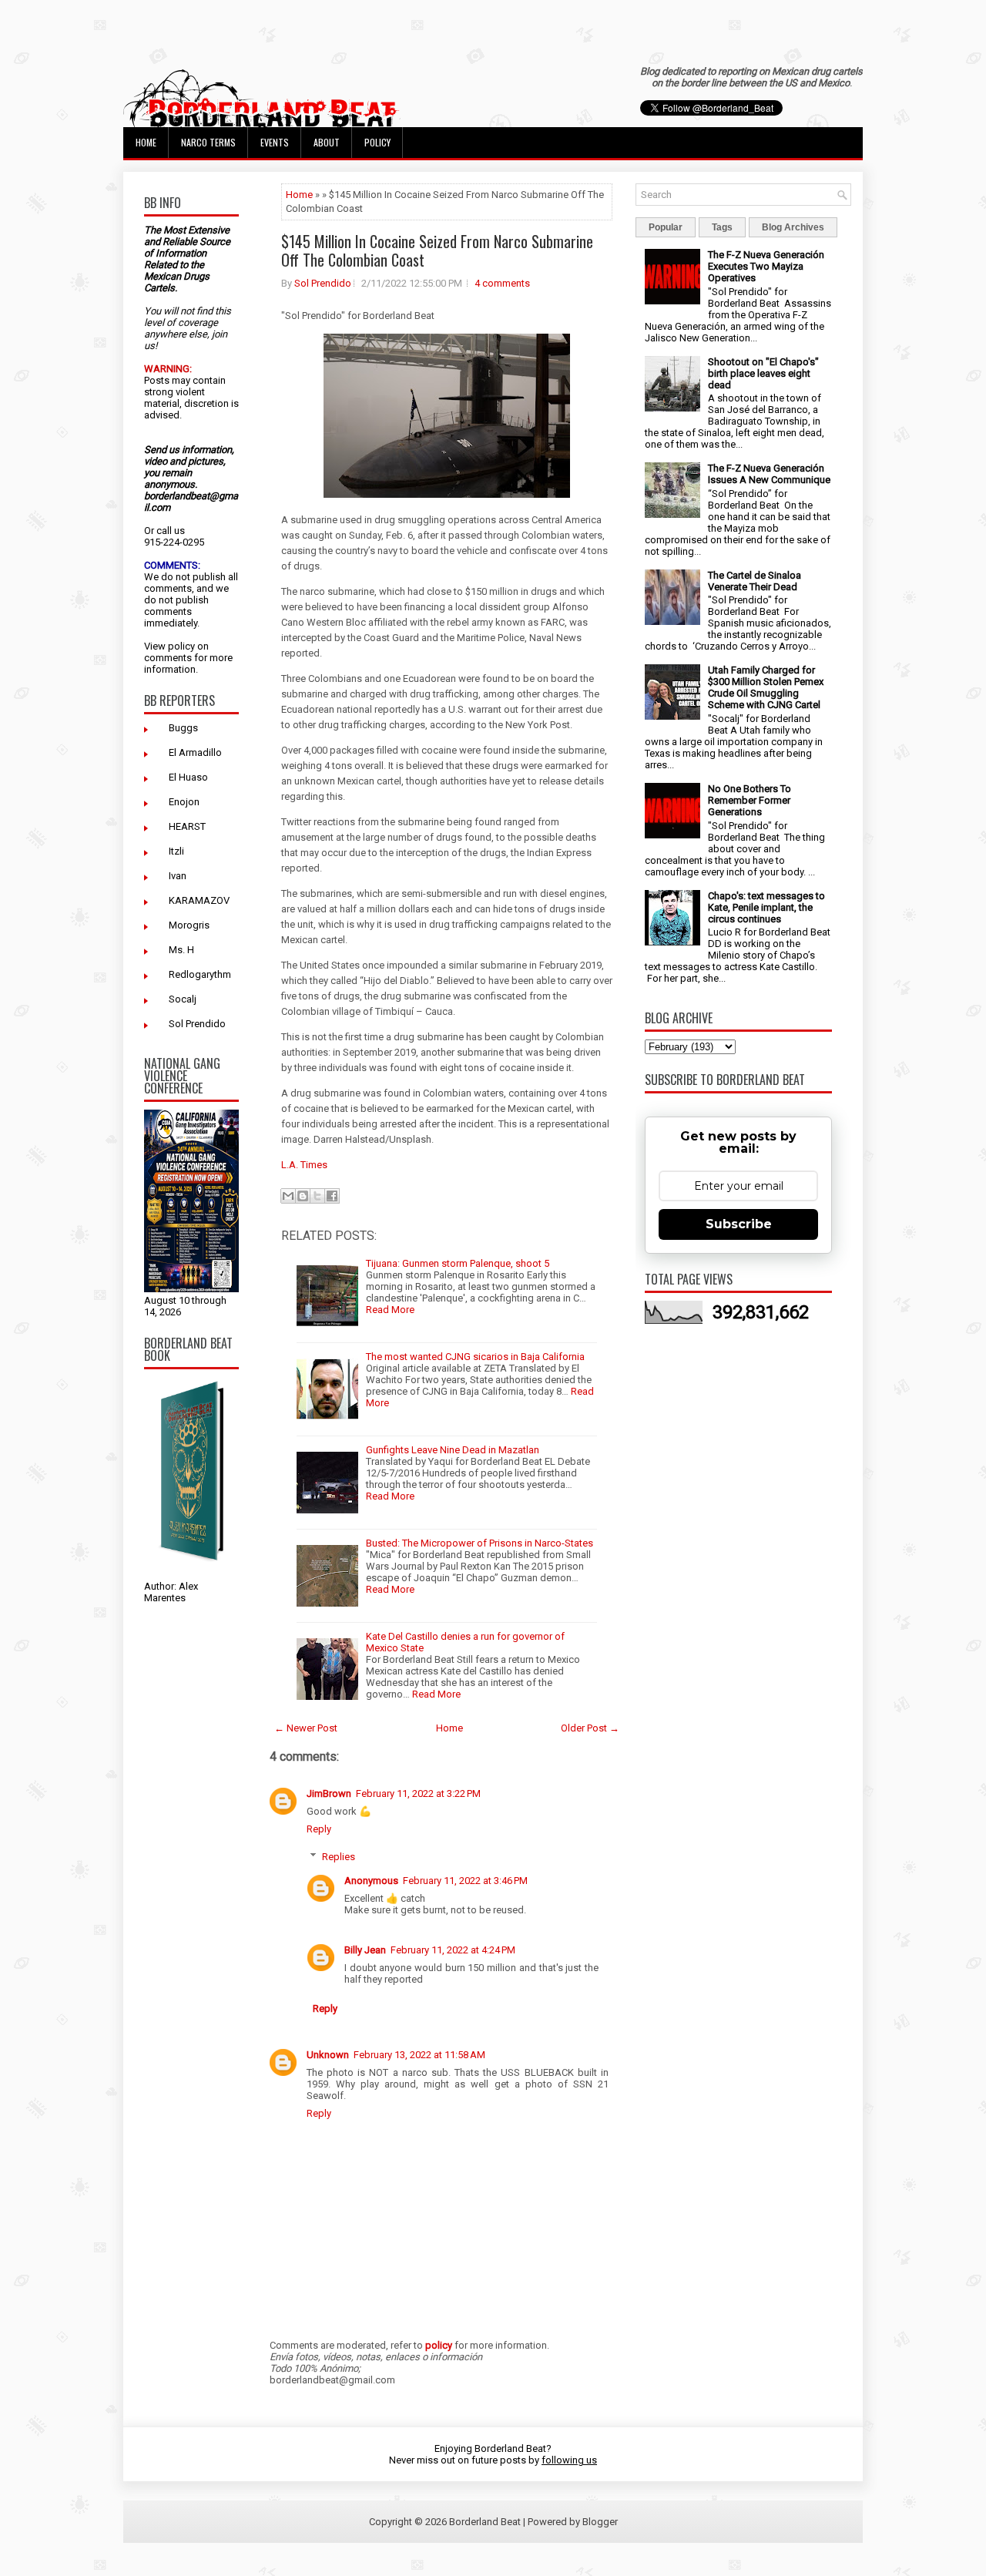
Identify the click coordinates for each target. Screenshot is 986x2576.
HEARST (187, 826)
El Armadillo (195, 752)
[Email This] (288, 1196)
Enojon (184, 802)
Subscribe (739, 1224)
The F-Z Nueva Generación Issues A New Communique (769, 474)
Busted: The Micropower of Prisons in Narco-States (480, 1543)
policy (181, 646)
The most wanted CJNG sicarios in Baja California (475, 1357)
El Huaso (188, 777)
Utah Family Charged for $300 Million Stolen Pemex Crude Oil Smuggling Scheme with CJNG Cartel (766, 687)
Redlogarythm (200, 974)
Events (275, 142)
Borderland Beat (485, 2522)
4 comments (502, 283)
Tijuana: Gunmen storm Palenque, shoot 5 (458, 1263)
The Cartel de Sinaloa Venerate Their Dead (755, 581)
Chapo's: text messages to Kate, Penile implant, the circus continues (766, 907)
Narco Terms (208, 142)
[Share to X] (317, 1196)
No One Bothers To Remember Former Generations (750, 800)
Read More (390, 1310)
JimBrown (329, 1793)
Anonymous (371, 1881)
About (327, 142)
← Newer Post (306, 1728)
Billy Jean (365, 1950)
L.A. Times (304, 1165)
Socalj (183, 999)
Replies (339, 1857)
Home (146, 142)
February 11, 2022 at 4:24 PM (453, 1950)
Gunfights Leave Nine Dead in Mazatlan (453, 1450)
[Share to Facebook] (332, 1196)
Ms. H (181, 950)
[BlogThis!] (303, 1196)
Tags (722, 227)
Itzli (176, 851)
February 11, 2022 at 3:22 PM (418, 1793)
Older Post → (590, 1728)
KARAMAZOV (199, 900)
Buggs (183, 728)
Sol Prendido (197, 1024)
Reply (319, 1829)
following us (569, 2460)
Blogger (600, 2522)
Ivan (178, 876)
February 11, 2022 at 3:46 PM (465, 1881)
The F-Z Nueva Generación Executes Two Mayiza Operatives (766, 266)
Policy (377, 142)
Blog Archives (793, 227)
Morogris (189, 925)
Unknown (328, 2055)
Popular (666, 227)
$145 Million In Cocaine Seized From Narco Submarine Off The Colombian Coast (437, 250)
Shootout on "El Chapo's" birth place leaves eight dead (763, 373)
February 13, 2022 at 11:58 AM (419, 2055)
